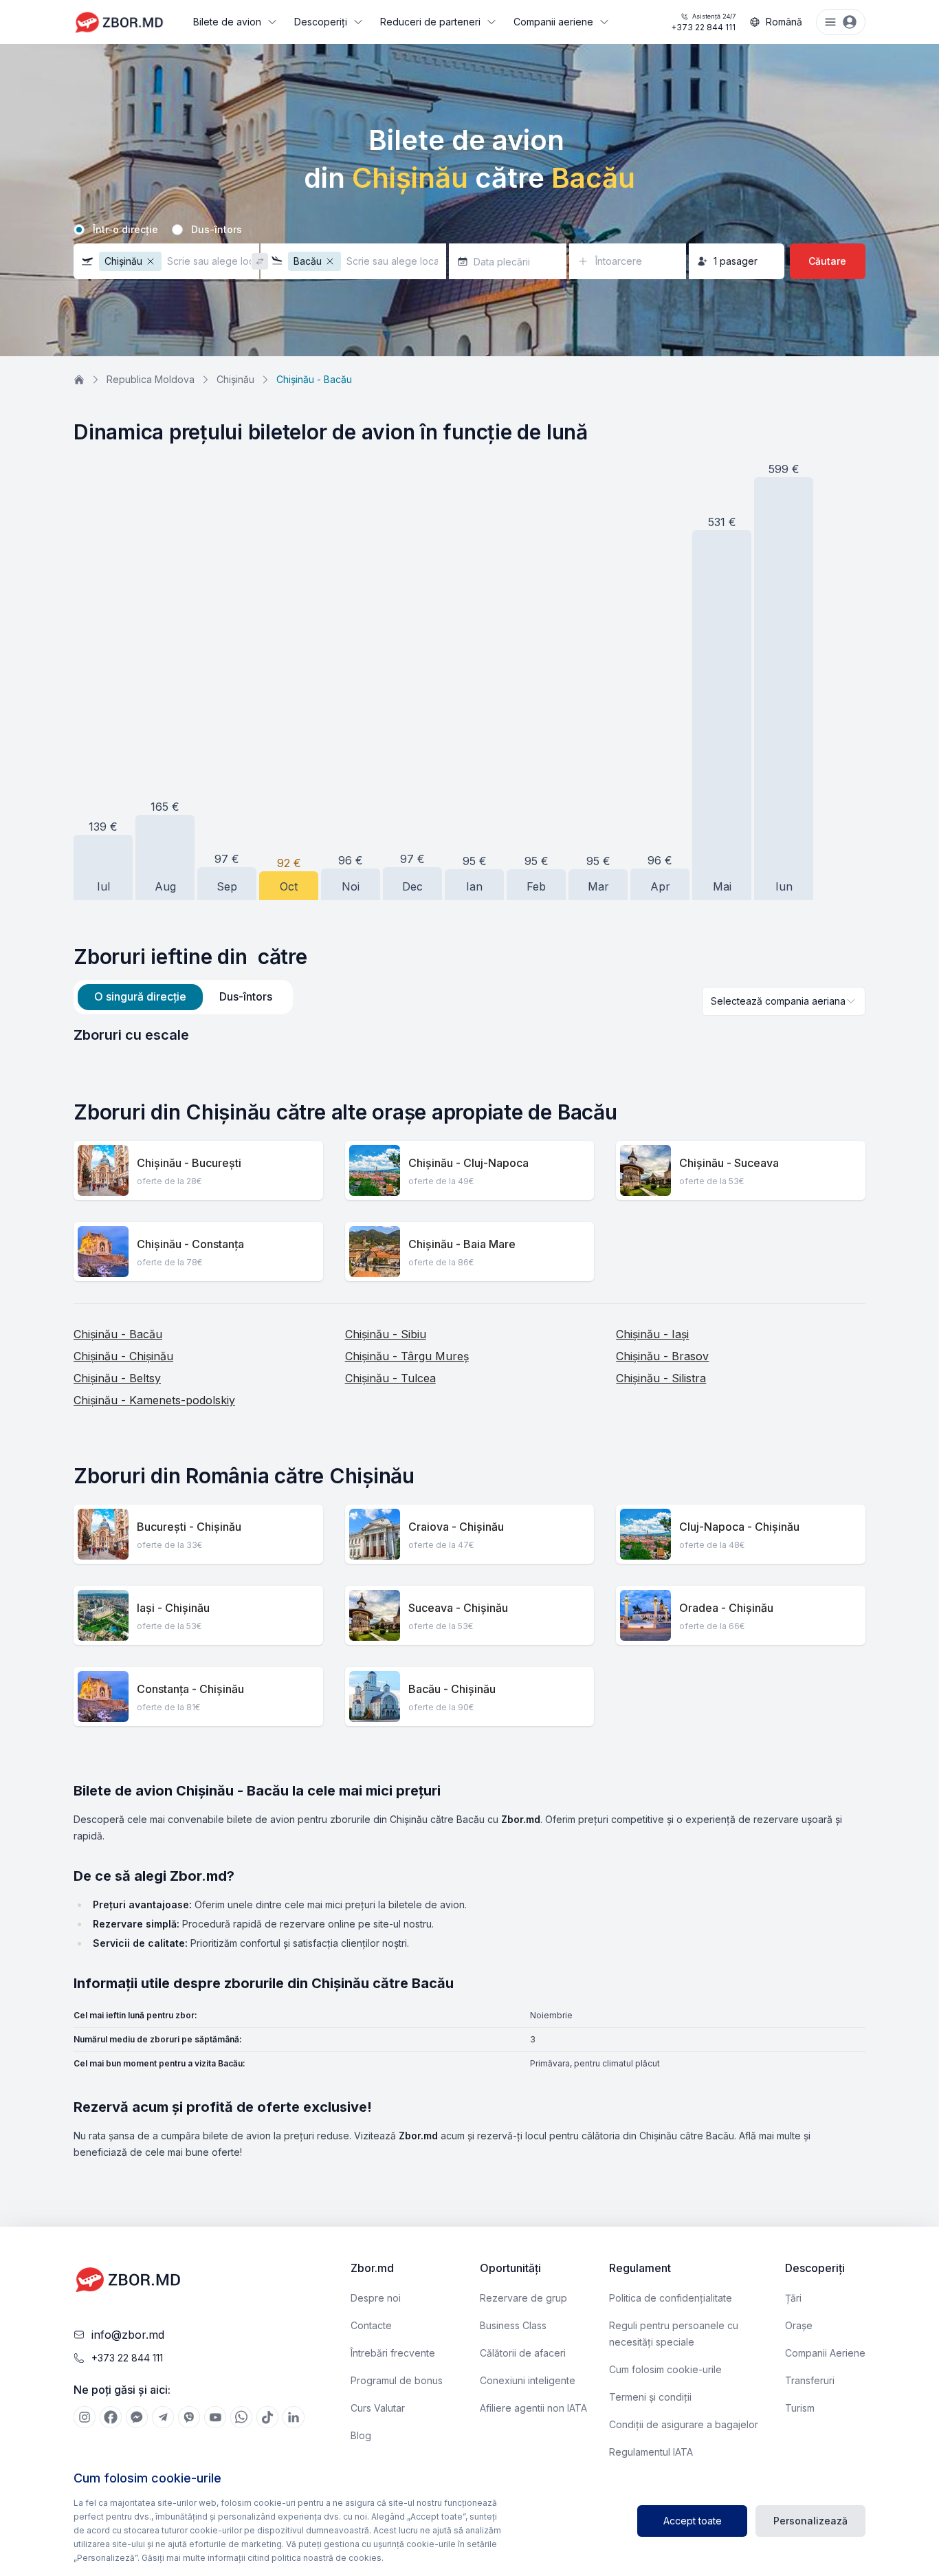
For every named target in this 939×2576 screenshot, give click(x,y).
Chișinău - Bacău (118, 1334)
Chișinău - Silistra (661, 1378)
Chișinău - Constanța (190, 1244)
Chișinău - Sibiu (386, 1334)
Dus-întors (217, 230)
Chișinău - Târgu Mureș (407, 1356)
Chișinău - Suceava (729, 1163)
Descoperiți (321, 22)
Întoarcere (619, 261)
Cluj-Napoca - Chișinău (739, 1527)
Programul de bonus (397, 2380)
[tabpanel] (469, 1035)
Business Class (513, 2325)
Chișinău (235, 379)
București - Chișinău (189, 1527)
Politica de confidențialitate (671, 2298)
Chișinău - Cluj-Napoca (468, 1163)
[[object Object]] (85, 2417)
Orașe (799, 2325)
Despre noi (376, 2298)
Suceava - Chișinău (458, 1608)
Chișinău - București (189, 1163)
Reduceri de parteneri (430, 22)
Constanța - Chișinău (190, 1689)
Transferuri (810, 2380)
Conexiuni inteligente (528, 2380)
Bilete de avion (227, 22)
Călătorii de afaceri (523, 2353)
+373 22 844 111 (703, 22)
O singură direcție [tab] (140, 996)
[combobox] (784, 1001)
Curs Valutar (378, 2408)
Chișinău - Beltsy (117, 1378)
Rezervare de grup (523, 2298)
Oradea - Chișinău (726, 1608)
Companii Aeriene (825, 2353)
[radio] (79, 230)
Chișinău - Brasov (662, 1356)
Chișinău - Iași (652, 1334)
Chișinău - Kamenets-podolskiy (154, 1400)
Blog (361, 2435)
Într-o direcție (125, 230)
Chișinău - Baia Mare (462, 1244)
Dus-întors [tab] (246, 996)
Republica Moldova (151, 379)
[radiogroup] (469, 230)
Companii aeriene (553, 22)
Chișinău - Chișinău (123, 1356)
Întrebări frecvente (393, 2353)
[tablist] (183, 997)
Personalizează (810, 2521)
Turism (800, 2408)
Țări (793, 2298)
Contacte (371, 2325)
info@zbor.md (128, 2335)
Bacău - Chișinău (452, 1689)
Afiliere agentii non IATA (533, 2408)
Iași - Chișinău (173, 1608)
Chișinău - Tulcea (390, 1378)
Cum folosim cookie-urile (665, 2369)
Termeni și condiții (650, 2397)
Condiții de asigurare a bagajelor (684, 2424)
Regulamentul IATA (651, 2452)
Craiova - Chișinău (456, 1527)
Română (784, 22)
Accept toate (693, 2521)
